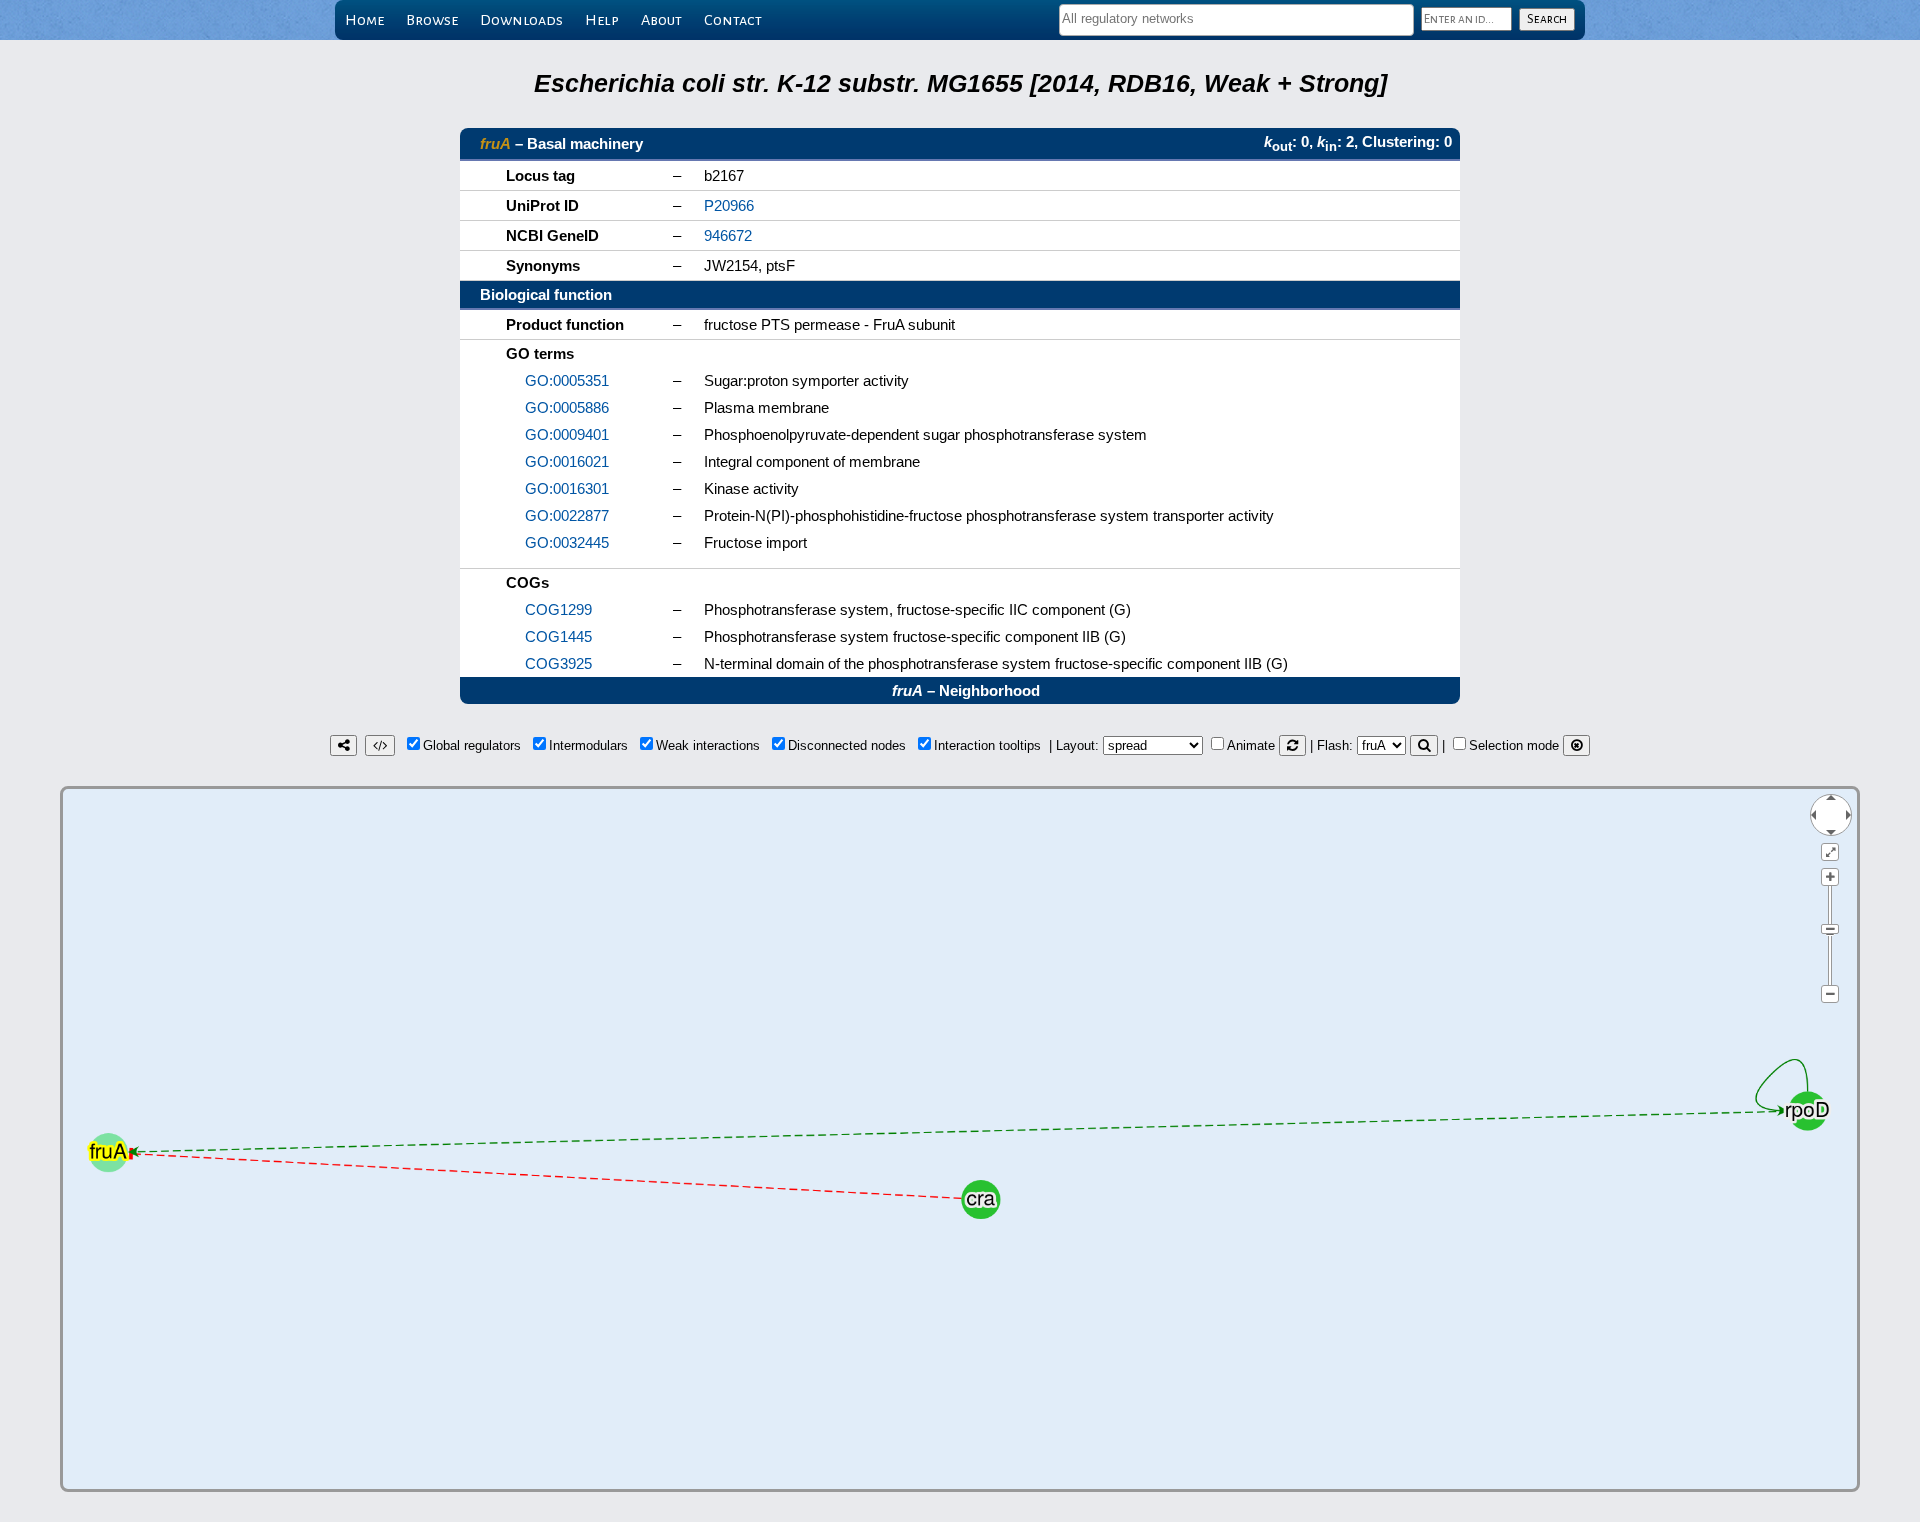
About (661, 20)
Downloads (521, 20)
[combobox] (1236, 20)
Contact (733, 20)
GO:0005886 (567, 407)
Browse (432, 20)
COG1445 (558, 636)
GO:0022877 (567, 515)
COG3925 (558, 663)
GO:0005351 (567, 380)
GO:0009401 (567, 434)
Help (602, 20)
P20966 (729, 205)
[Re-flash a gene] (1424, 745)
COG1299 (558, 609)
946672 (728, 235)
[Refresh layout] (1292, 745)
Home (364, 20)
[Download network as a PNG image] (343, 745)
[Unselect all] (1576, 745)
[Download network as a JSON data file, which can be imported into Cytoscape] (380, 745)
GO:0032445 (567, 542)
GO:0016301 (567, 488)
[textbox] (1236, 18)
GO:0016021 (567, 461)
